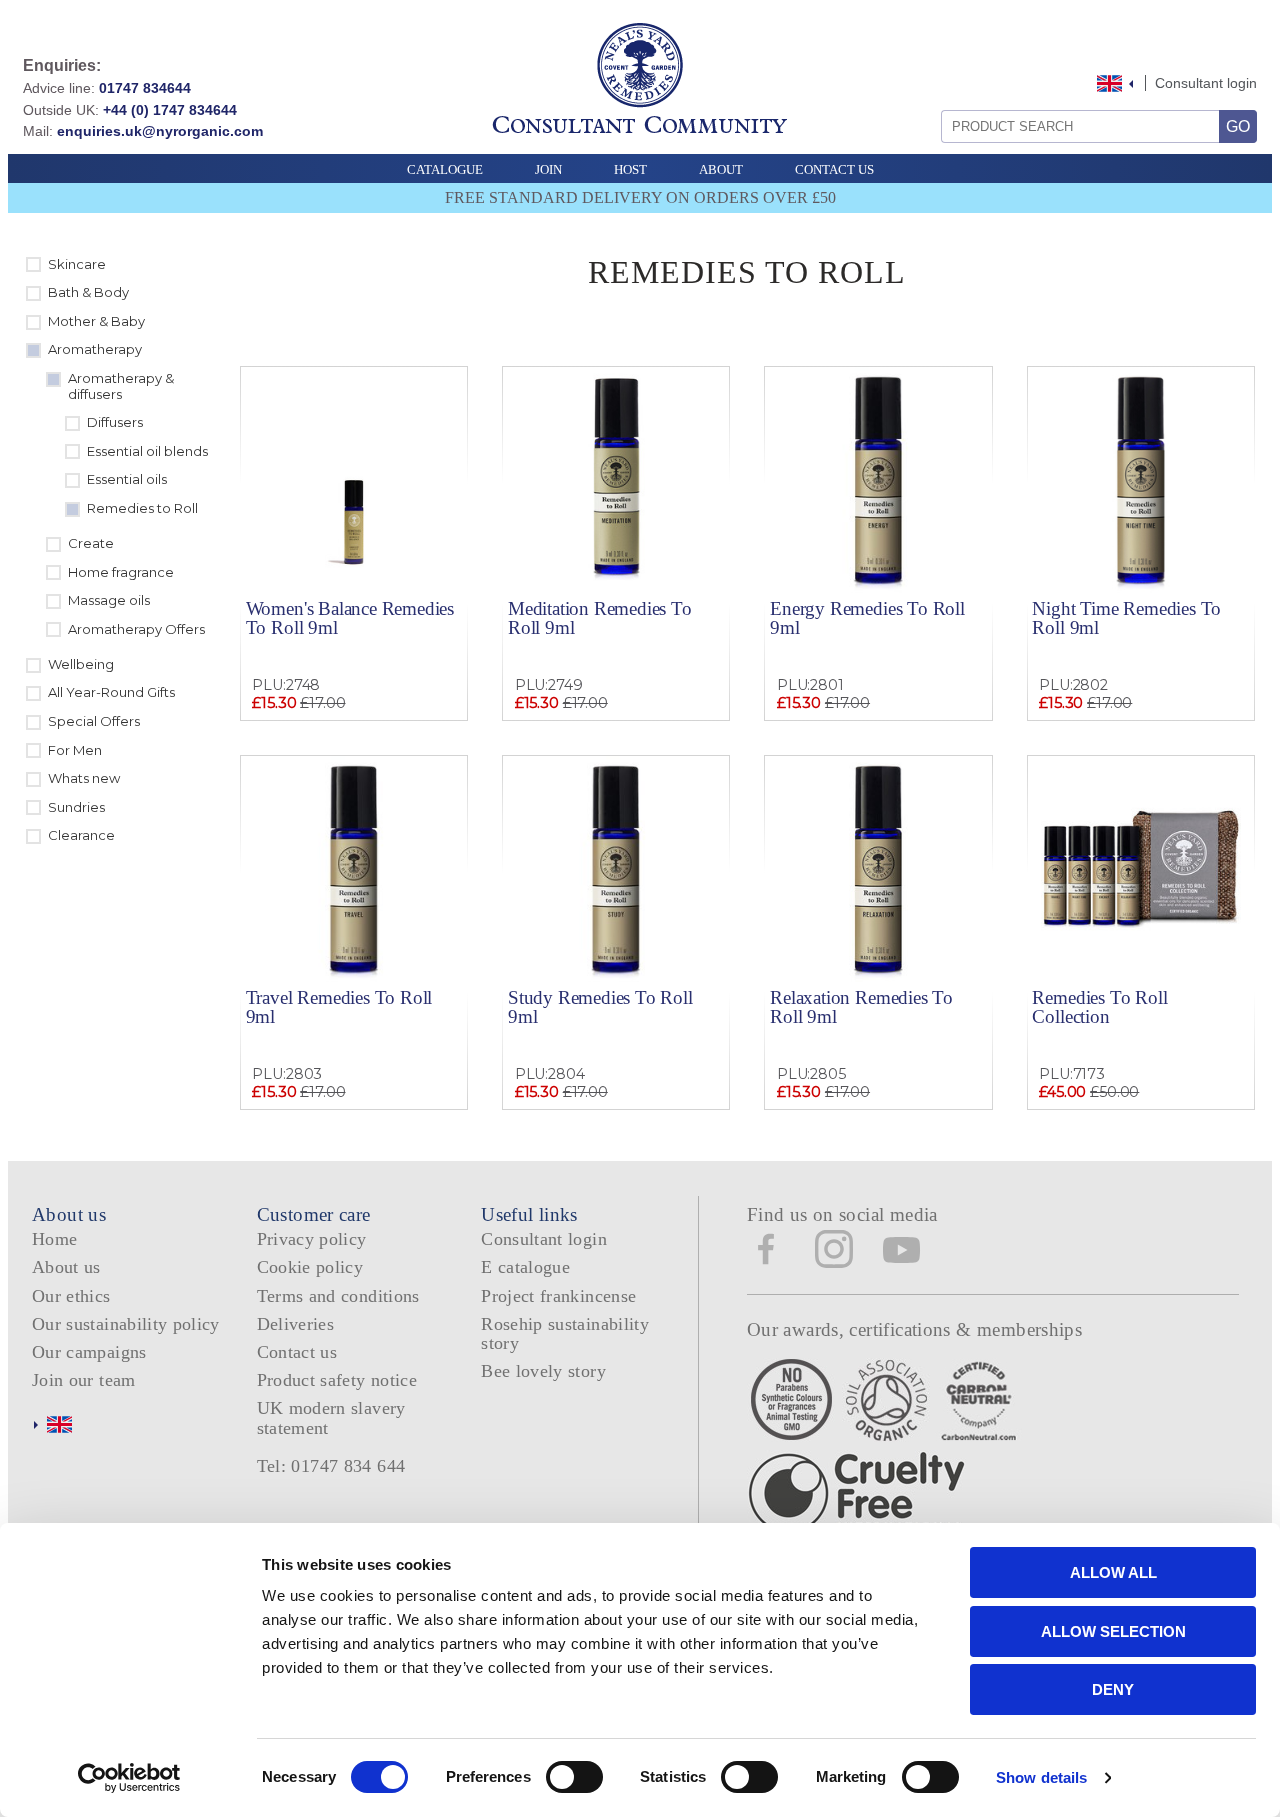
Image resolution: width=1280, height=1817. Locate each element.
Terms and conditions (338, 1296)
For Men (75, 750)
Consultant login (1206, 83)
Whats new (84, 778)
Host (630, 169)
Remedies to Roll (142, 508)
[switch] (574, 1777)
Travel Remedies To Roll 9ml (339, 1007)
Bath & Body (88, 292)
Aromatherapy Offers (136, 629)
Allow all (1113, 1572)
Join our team (84, 1380)
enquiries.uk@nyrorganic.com (160, 131)
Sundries (76, 807)
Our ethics (71, 1296)
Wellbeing (81, 664)
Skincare (77, 264)
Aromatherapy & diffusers (121, 386)
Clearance (81, 835)
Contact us (297, 1352)
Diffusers (115, 422)
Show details (1041, 1777)
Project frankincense (558, 1296)
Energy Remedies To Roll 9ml (867, 618)
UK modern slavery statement (331, 1417)
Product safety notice (337, 1380)
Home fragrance (121, 572)
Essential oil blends (147, 451)
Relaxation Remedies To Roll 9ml (861, 1007)
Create (91, 543)
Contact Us (834, 169)
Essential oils (127, 479)
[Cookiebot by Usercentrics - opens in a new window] (129, 1778)
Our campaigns (89, 1352)
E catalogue (525, 1267)
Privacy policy (312, 1239)
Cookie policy (310, 1267)
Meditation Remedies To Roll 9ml (600, 618)
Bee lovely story (543, 1371)
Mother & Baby (96, 321)
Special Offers (94, 721)
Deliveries (296, 1324)
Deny (1113, 1689)
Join (548, 169)
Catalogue (445, 169)
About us (66, 1267)
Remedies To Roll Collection (1099, 1007)
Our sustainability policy (126, 1324)
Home (54, 1239)
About (721, 169)
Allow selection (1113, 1631)
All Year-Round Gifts (111, 692)
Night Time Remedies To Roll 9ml (1126, 618)
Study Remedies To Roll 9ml (600, 1007)
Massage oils (109, 600)
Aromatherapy (95, 349)
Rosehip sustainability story (565, 1333)
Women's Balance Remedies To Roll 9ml (350, 618)
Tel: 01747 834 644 (331, 1466)
